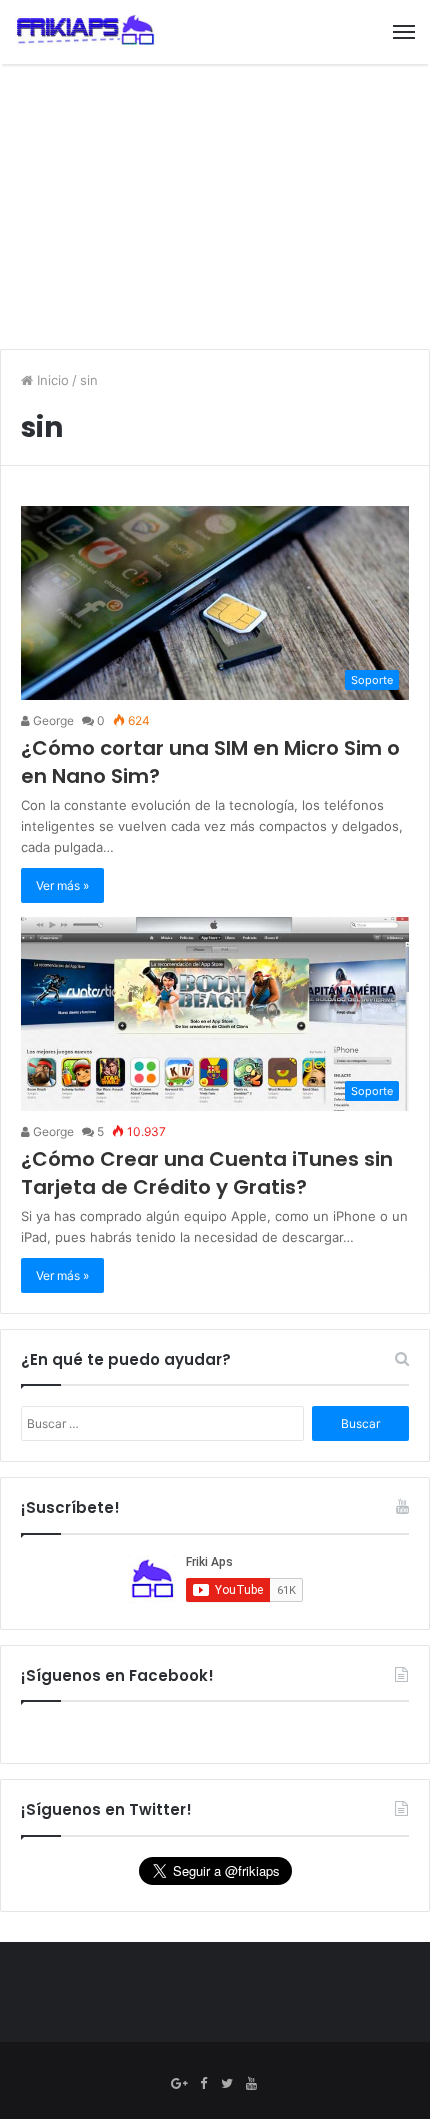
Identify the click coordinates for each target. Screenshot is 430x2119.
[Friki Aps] (85, 32)
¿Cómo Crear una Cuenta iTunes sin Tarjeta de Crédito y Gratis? (207, 1173)
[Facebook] (203, 2084)
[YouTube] (251, 2084)
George (52, 720)
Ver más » (62, 885)
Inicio (51, 380)
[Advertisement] (215, 209)
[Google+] (179, 2084)
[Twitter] (227, 2084)
